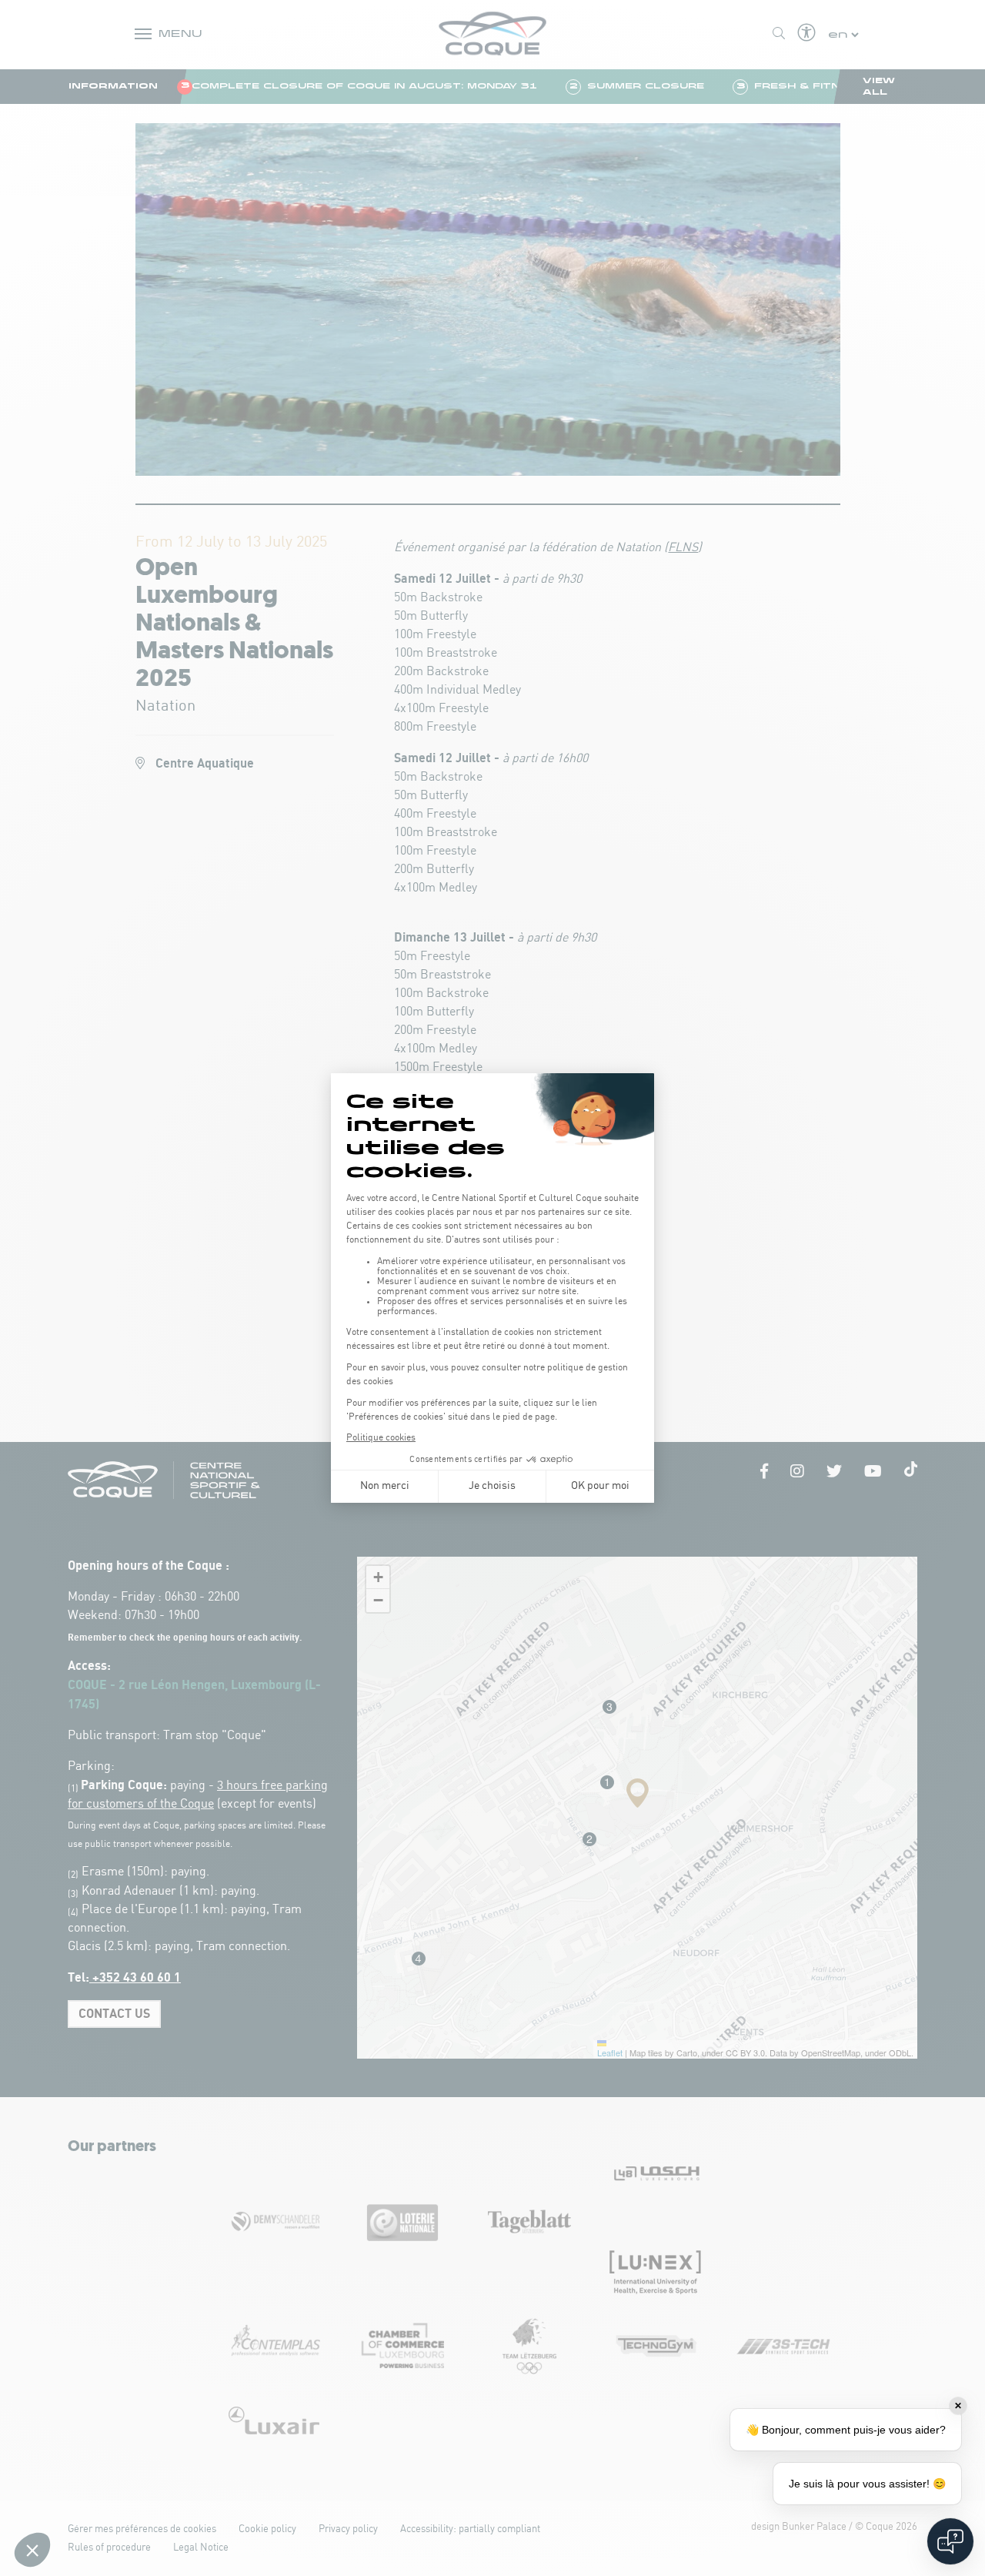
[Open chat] (950, 2541)
